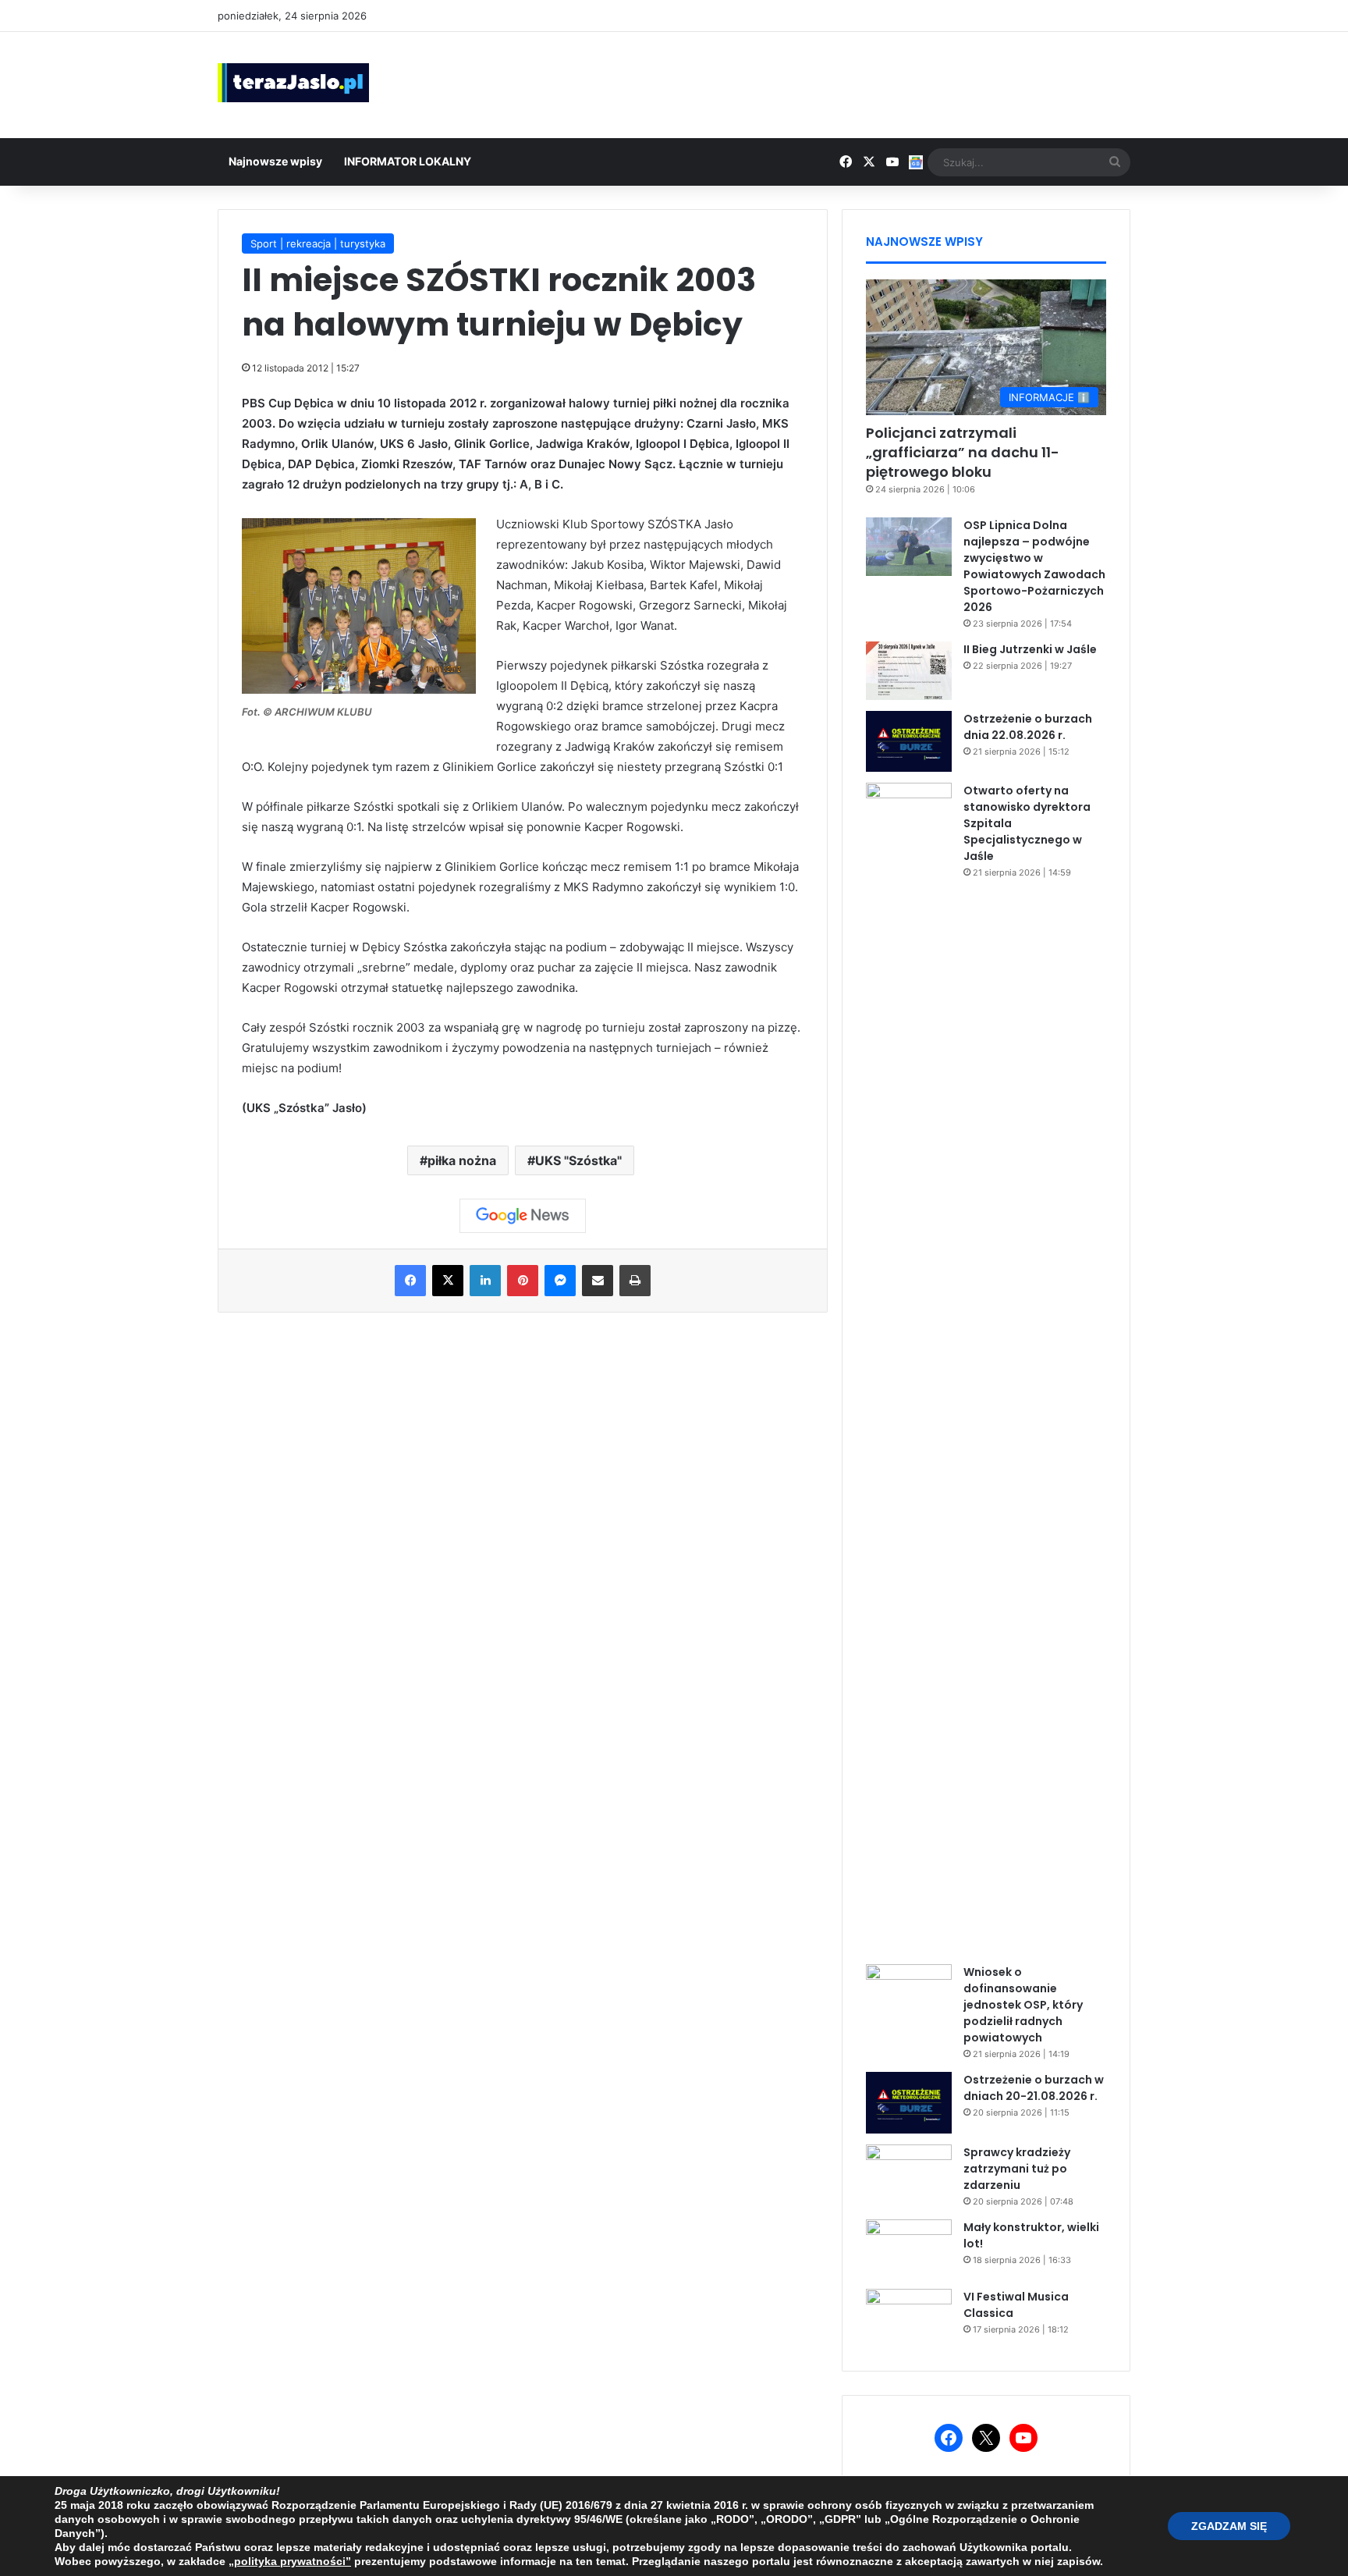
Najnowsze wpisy (275, 161)
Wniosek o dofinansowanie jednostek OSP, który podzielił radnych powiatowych (1023, 2005)
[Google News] (523, 1216)
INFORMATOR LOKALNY (408, 161)
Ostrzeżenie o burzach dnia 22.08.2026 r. (1028, 727)
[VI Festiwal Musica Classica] (909, 2318)
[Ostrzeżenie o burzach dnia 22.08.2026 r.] (909, 741)
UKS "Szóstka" (578, 1160)
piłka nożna (462, 1160)
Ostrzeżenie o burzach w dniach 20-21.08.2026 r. (1034, 2088)
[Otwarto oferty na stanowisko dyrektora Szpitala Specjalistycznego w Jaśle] (909, 1368)
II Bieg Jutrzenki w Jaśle (1030, 649)
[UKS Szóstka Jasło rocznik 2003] (359, 689)
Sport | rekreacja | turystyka (318, 243)
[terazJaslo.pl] (293, 83)
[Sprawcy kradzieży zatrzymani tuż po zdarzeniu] (909, 2174)
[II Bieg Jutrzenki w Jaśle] (909, 671)
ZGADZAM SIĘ (1229, 2526)
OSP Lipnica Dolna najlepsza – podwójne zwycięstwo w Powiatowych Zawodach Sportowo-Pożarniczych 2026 (1034, 566)
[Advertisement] (830, 83)
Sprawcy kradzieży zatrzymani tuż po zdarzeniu (1017, 2169)
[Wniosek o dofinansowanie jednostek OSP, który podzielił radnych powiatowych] (909, 1993)
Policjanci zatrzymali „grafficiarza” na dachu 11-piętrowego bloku (963, 452)
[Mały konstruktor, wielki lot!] (909, 2249)
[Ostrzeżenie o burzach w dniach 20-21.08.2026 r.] (909, 2102)
